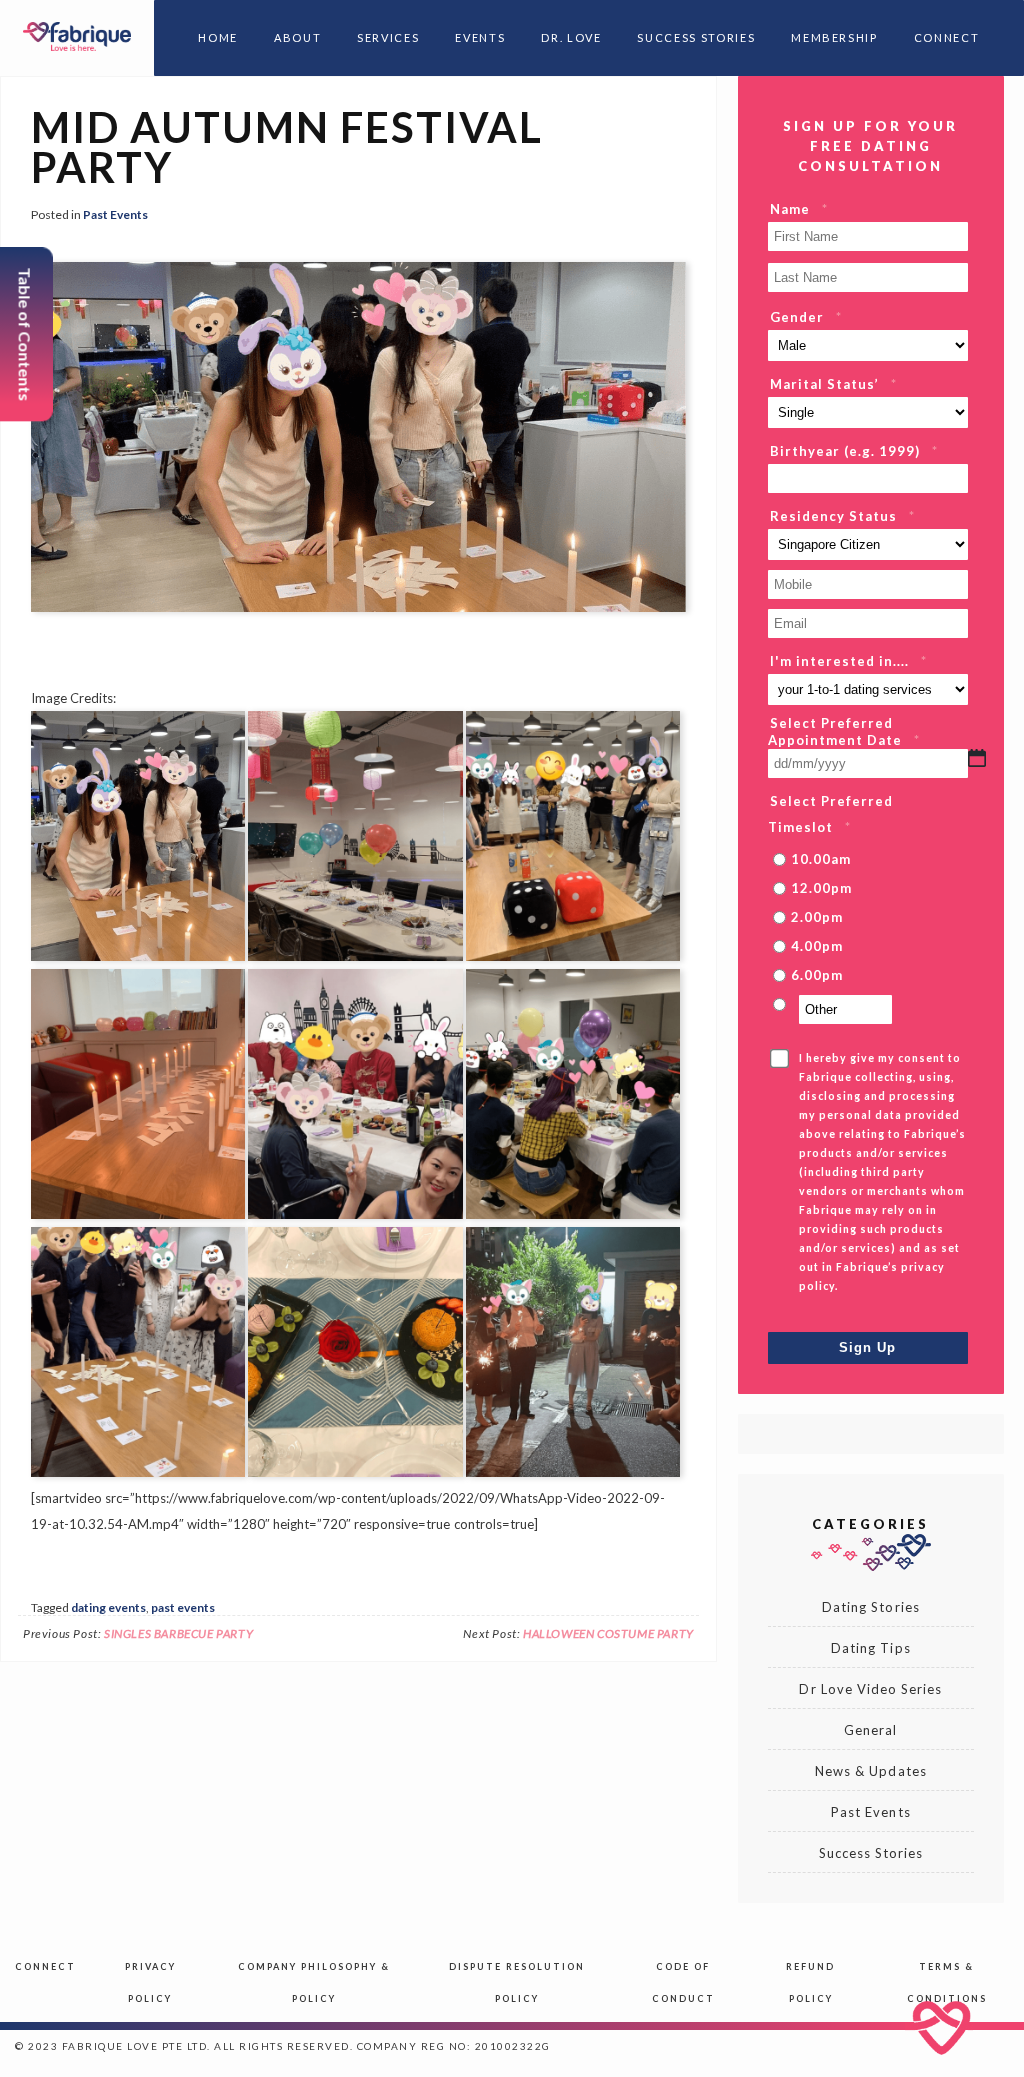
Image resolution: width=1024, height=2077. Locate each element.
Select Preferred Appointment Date (844, 731)
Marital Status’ (833, 384)
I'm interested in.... (848, 661)
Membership (834, 37)
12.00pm (821, 888)
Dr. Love (571, 37)
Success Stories (696, 37)
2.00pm (817, 917)
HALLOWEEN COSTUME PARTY (608, 1633)
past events (183, 1607)
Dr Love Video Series (870, 1689)
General (870, 1730)
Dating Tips (870, 1648)
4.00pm (817, 946)
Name (799, 209)
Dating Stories (871, 1607)
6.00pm (817, 975)
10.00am (821, 859)
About (297, 37)
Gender (806, 317)
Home (218, 37)
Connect (947, 37)
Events (480, 37)
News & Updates (871, 1771)
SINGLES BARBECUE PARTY (178, 1633)
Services (388, 37)
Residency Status (842, 516)
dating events (108, 1607)
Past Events (115, 214)
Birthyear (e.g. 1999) (854, 451)
